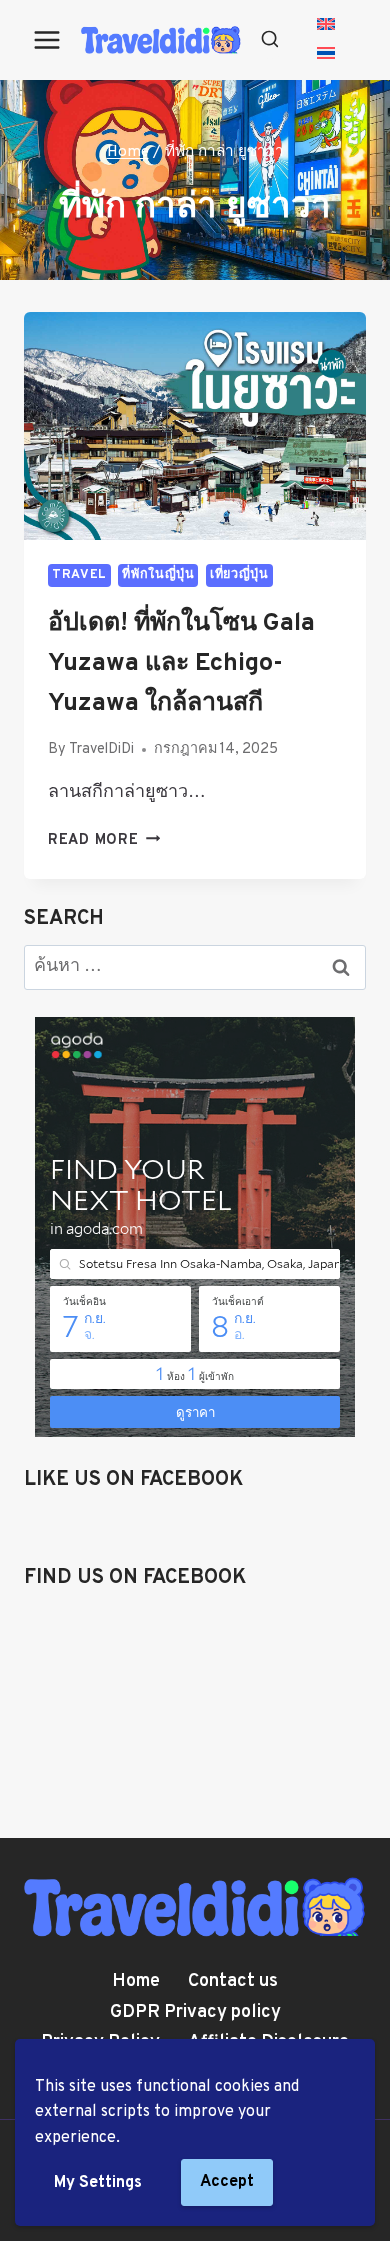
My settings (98, 2183)
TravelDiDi (101, 749)
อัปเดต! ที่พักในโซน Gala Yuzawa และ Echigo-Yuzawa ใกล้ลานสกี (181, 664)
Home (136, 1981)
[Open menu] (47, 39)
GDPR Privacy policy (195, 2012)
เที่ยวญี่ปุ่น (239, 575)
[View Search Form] (270, 40)
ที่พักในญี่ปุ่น (158, 575)
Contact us (233, 1981)
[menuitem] (326, 25)
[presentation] (195, 426)
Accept (227, 2182)
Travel (79, 575)
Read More (104, 840)
